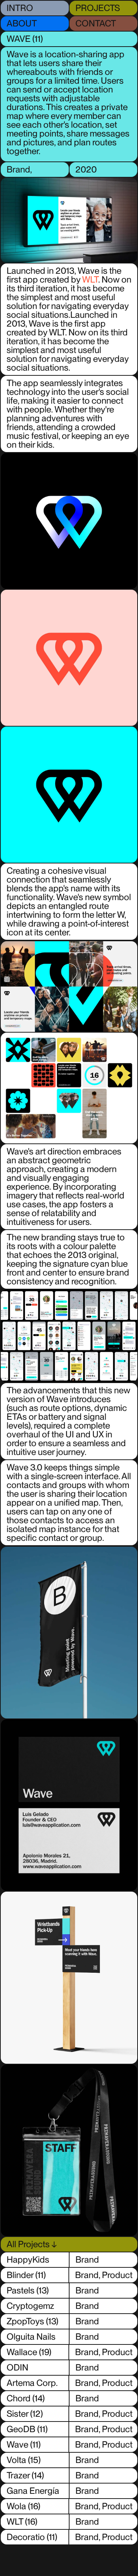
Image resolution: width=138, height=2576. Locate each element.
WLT (90, 279)
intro (20, 8)
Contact (96, 23)
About (22, 23)
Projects (98, 8)
